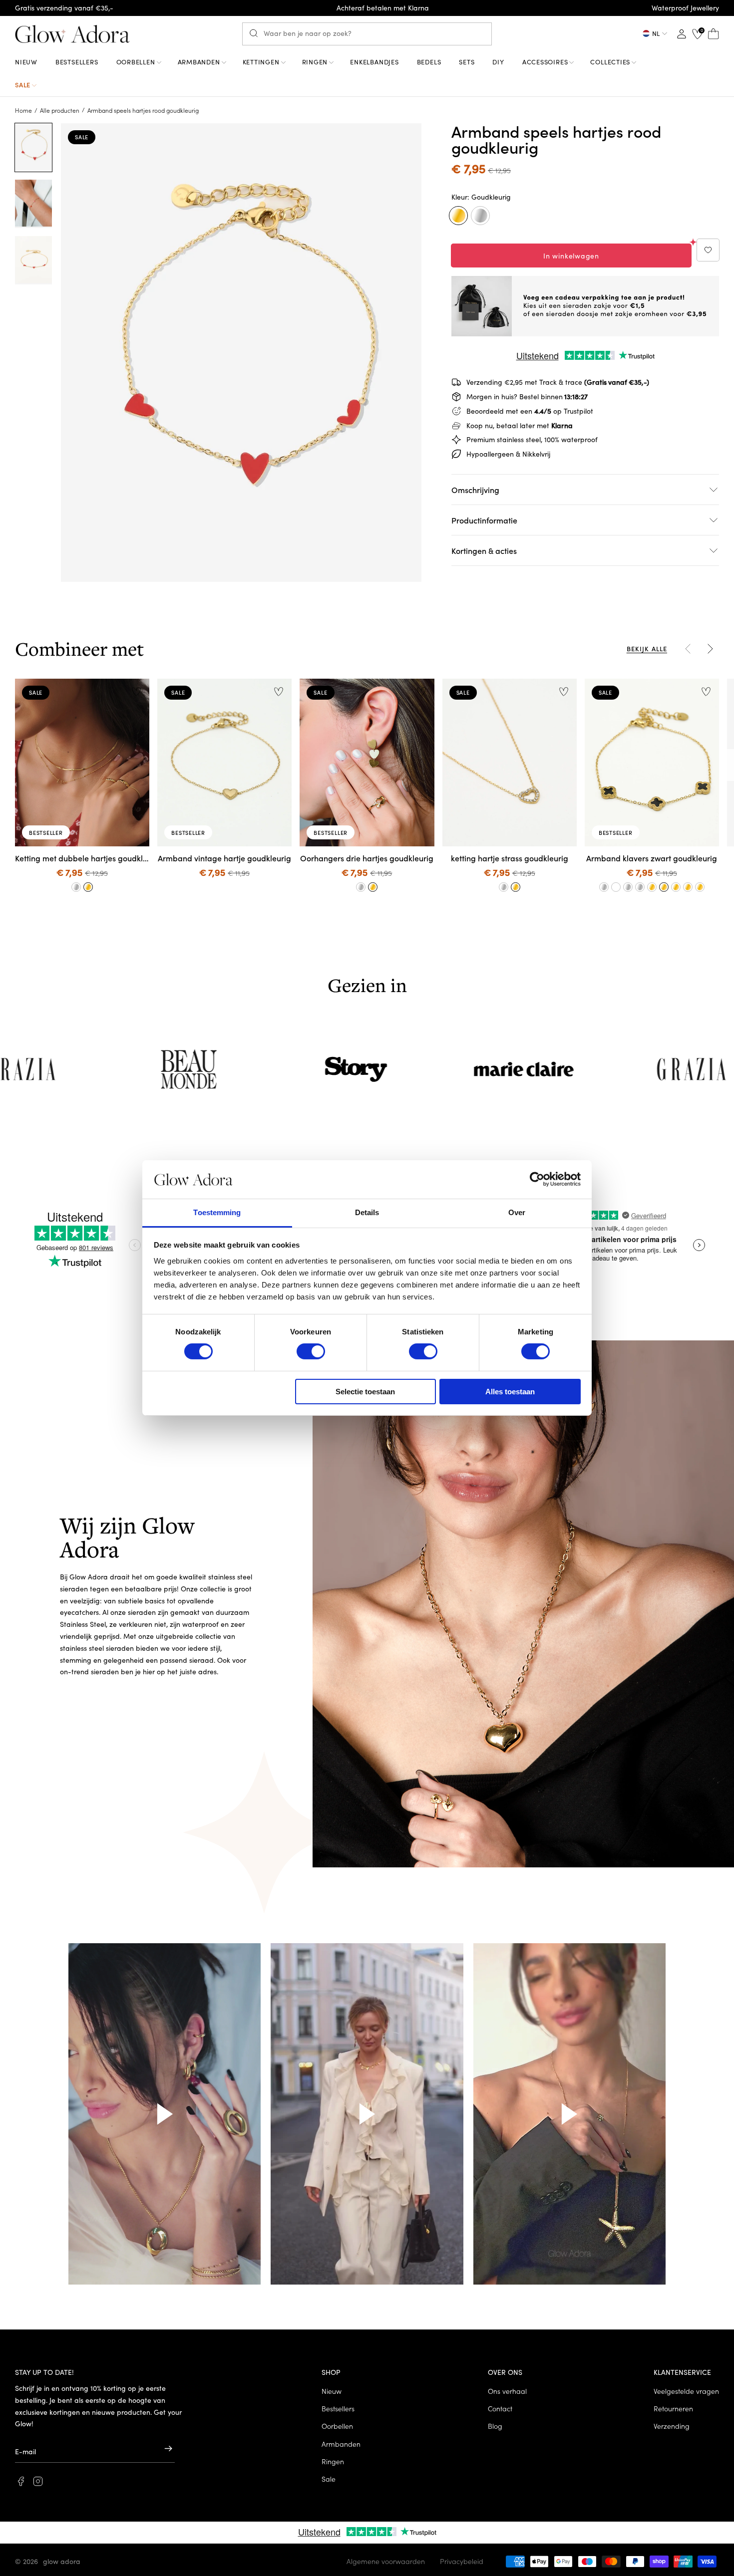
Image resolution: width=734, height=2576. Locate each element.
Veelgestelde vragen (686, 2391)
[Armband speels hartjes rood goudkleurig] (458, 216)
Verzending (672, 2426)
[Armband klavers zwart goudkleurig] (664, 887)
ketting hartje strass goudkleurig (510, 858)
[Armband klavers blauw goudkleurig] (652, 887)
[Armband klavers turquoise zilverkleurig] (628, 887)
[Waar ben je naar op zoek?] (256, 33)
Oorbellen (337, 2426)
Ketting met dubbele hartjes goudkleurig (82, 858)
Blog (495, 2426)
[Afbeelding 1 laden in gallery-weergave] (33, 147)
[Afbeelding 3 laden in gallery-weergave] (33, 260)
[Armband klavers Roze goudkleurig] (700, 887)
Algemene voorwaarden (386, 2561)
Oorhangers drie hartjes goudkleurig (367, 858)
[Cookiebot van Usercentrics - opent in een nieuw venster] (537, 1179)
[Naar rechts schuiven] (710, 649)
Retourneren (673, 2408)
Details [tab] (367, 1212)
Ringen (333, 2461)
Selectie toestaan (365, 1392)
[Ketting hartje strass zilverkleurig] (503, 887)
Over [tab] (517, 1212)
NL (656, 33)
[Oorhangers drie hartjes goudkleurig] (373, 887)
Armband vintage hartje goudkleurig (224, 858)
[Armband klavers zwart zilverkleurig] (604, 887)
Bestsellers (338, 2408)
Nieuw (332, 2391)
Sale (329, 2479)
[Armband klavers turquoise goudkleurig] (688, 887)
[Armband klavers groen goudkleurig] (676, 887)
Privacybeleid (462, 2561)
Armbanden (341, 2444)
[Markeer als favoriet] (708, 250)
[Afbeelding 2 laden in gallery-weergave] (33, 204)
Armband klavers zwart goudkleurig (652, 858)
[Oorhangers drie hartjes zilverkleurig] (361, 887)
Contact (500, 2408)
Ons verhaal (507, 2391)
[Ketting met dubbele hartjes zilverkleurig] (76, 887)
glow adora (62, 2561)
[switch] (311, 1351)
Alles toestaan (510, 1392)
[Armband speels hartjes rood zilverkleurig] (480, 216)
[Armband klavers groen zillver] (616, 887)
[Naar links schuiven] (688, 649)
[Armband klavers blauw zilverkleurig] (640, 887)
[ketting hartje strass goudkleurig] (515, 887)
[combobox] (367, 34)
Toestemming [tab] (217, 1212)
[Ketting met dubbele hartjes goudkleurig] (88, 887)
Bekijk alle (647, 648)
